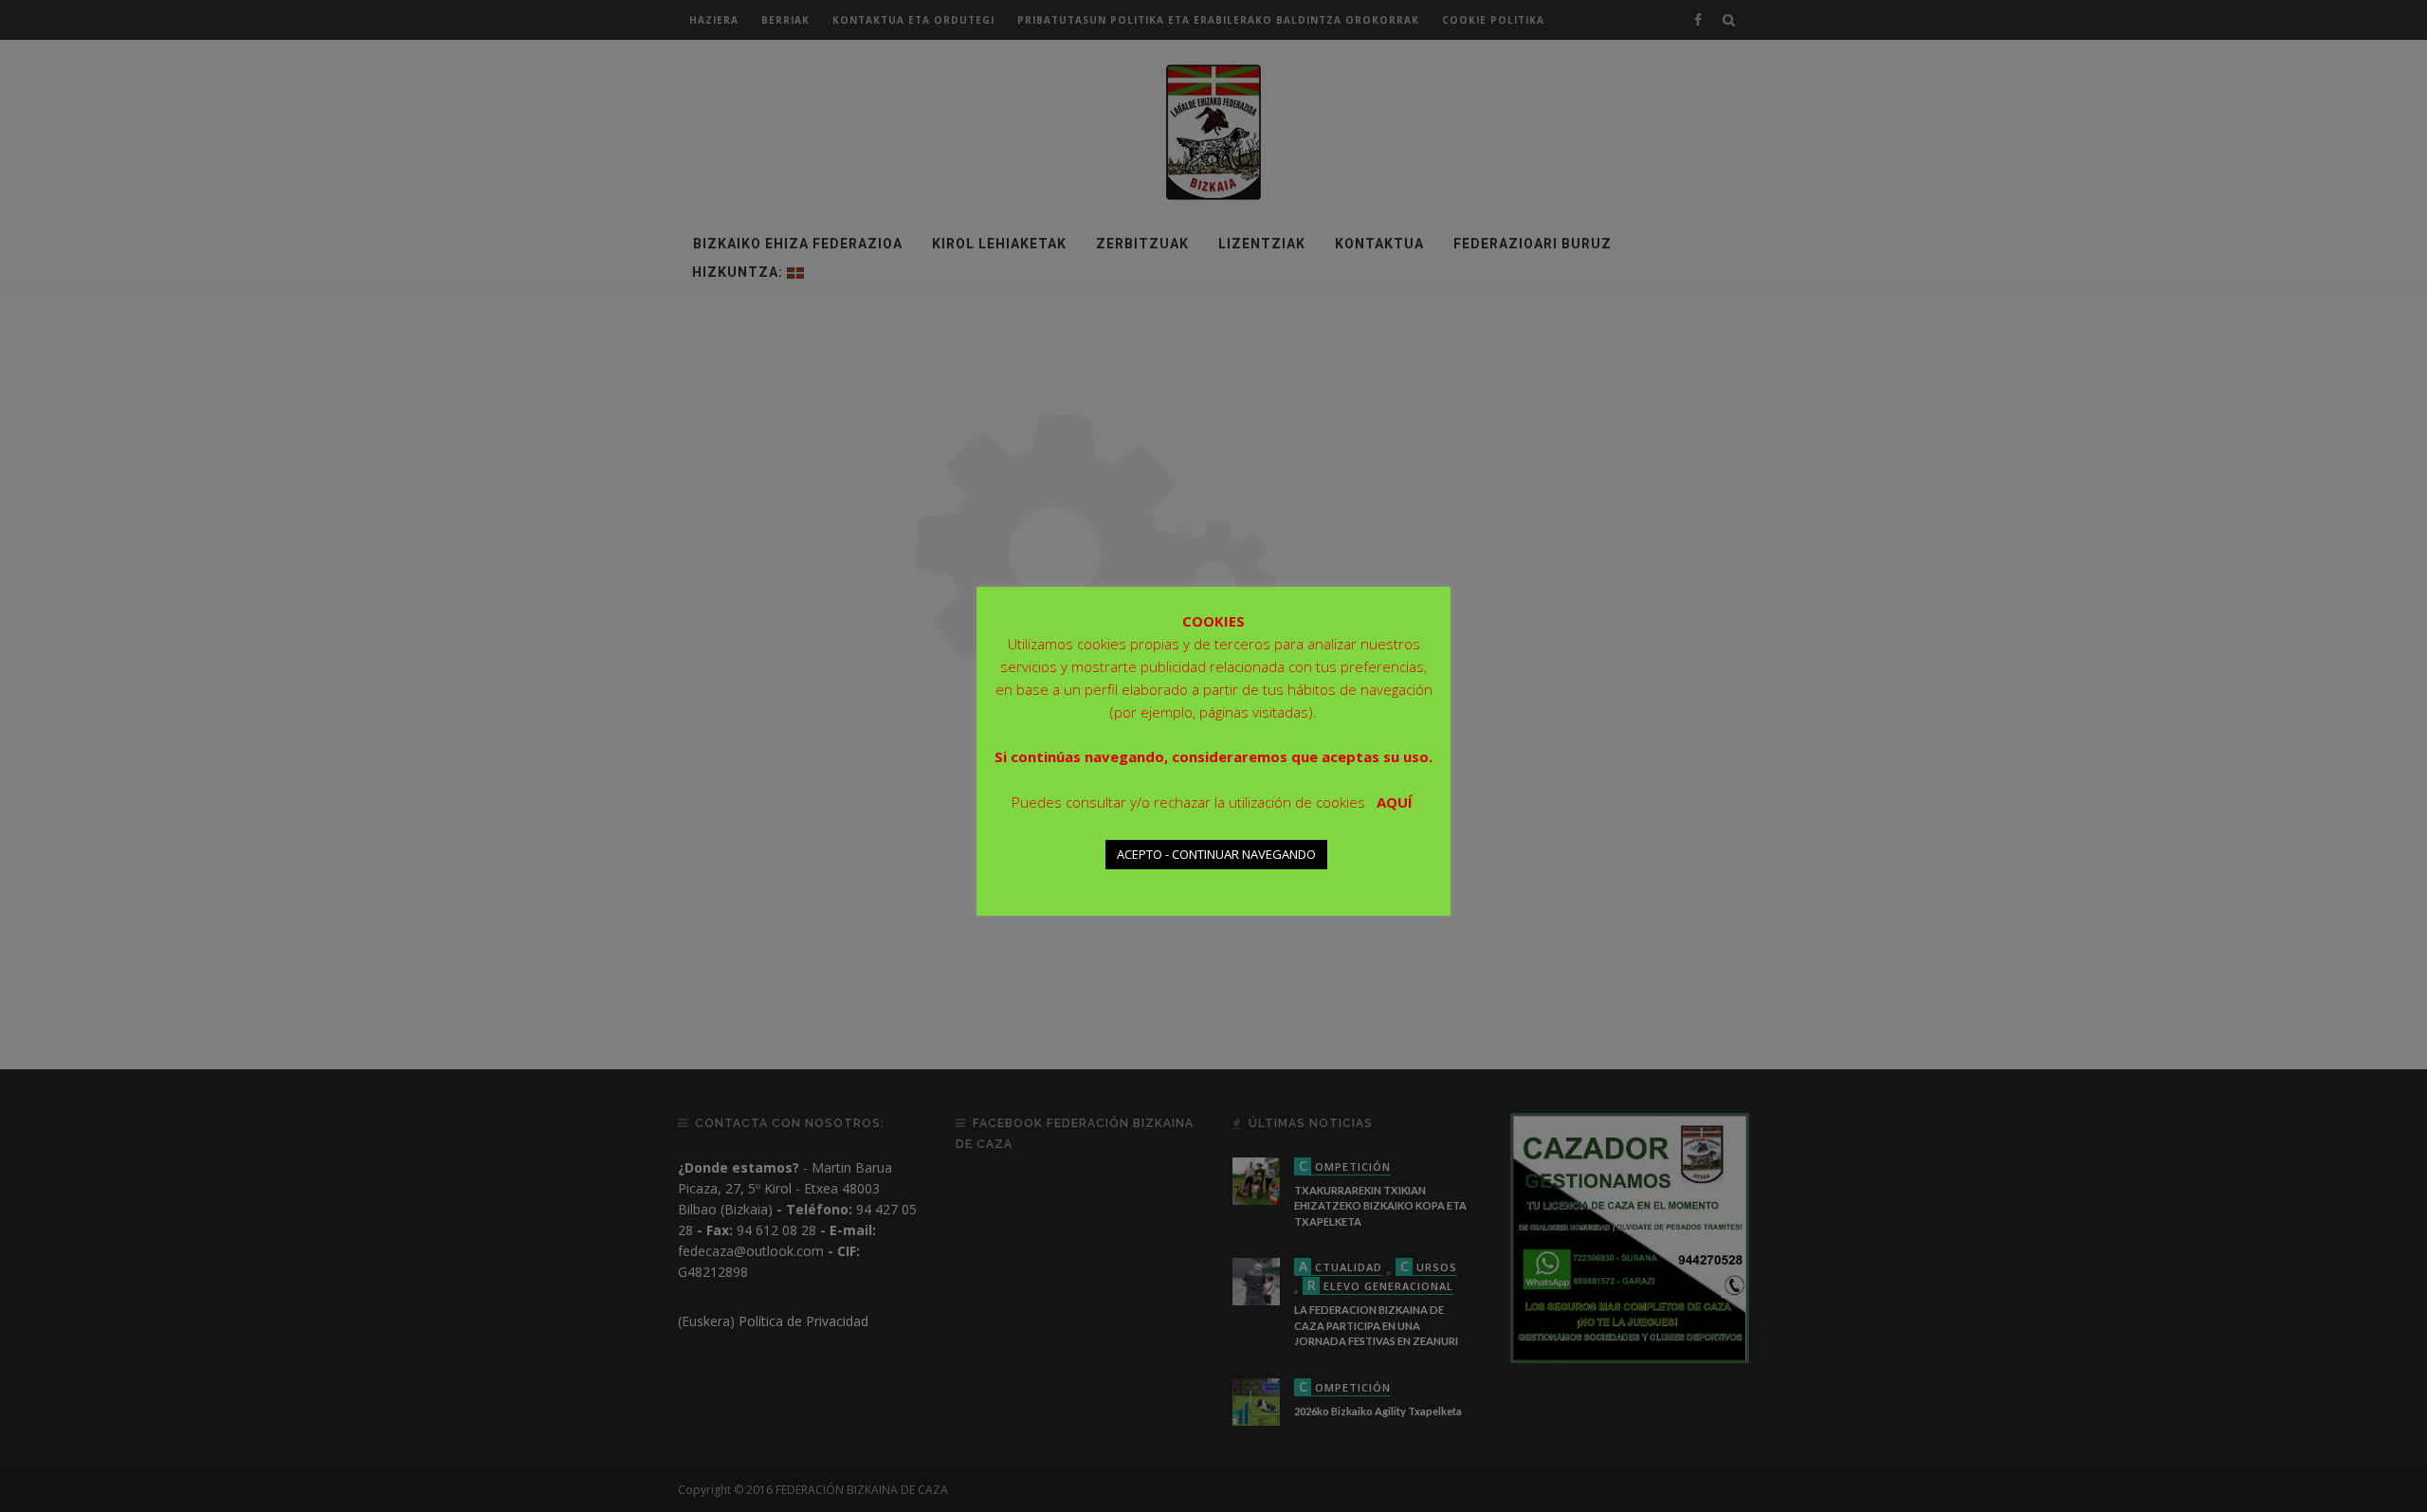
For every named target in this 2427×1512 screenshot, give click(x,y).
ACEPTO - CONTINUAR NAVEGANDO (1216, 854)
